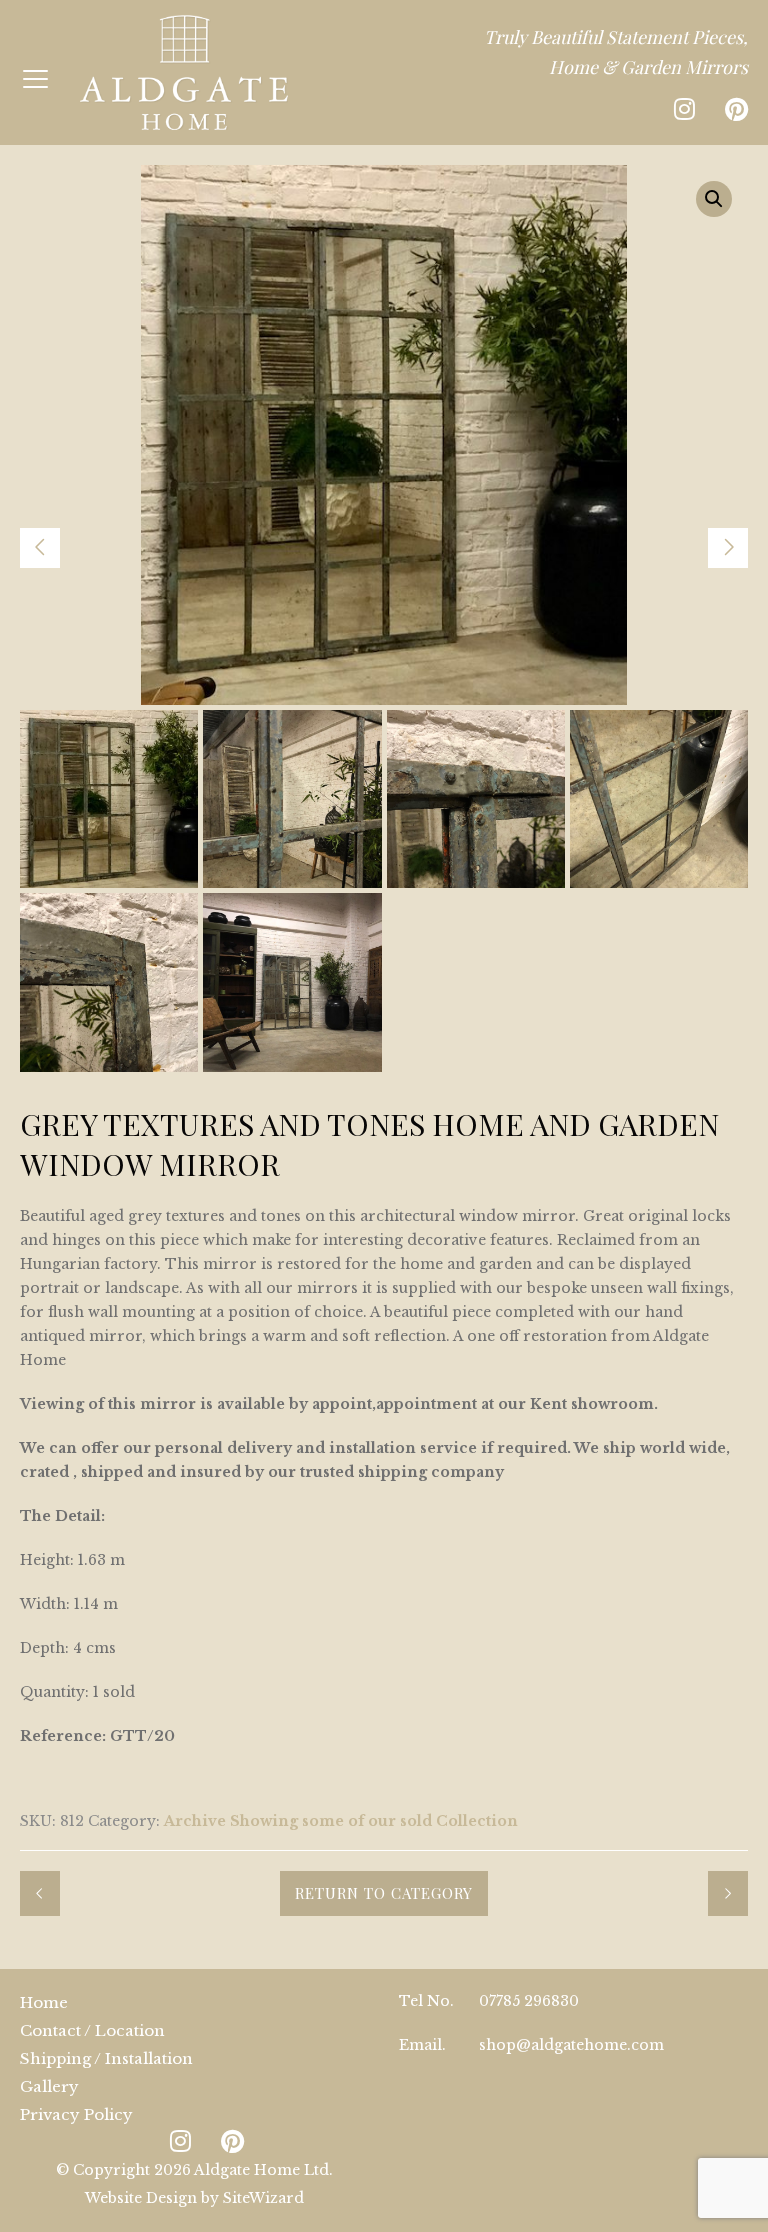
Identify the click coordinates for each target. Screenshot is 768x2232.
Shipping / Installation (106, 2058)
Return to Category (384, 1893)
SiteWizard (263, 2198)
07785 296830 (529, 2001)
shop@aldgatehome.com (571, 2045)
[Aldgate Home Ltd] (184, 72)
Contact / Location (92, 2030)
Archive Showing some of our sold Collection (341, 1821)
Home (44, 2002)
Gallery (49, 2086)
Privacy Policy (76, 2114)
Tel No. (426, 2001)
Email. (422, 2045)
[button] (714, 199)
